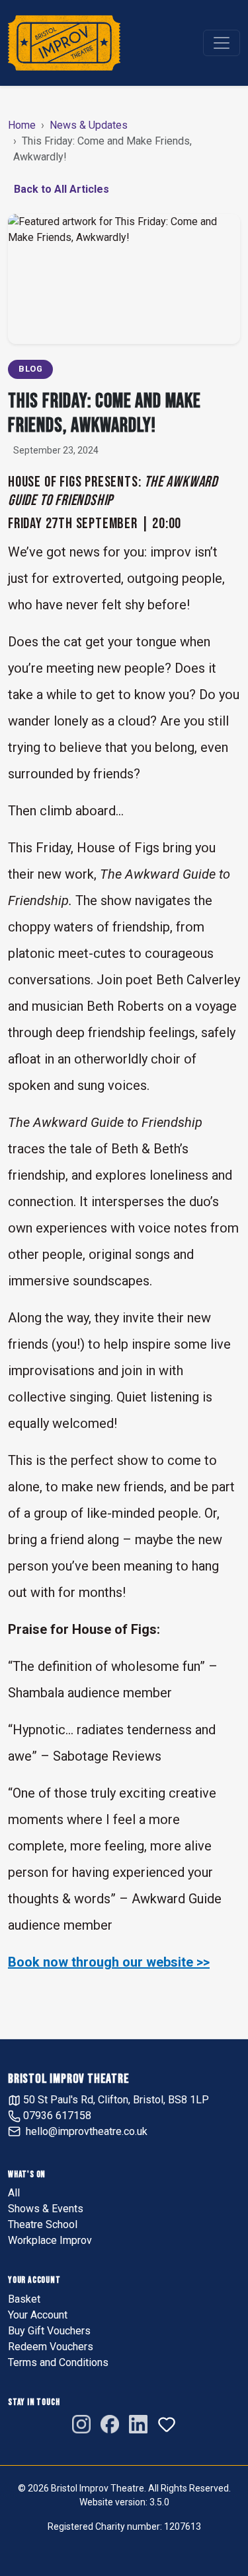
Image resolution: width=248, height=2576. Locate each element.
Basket (24, 2299)
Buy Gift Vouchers (49, 2331)
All (14, 2193)
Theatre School (43, 2224)
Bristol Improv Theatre (69, 2079)
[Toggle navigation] (222, 43)
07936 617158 (56, 2116)
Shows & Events (46, 2209)
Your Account (38, 2315)
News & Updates (89, 125)
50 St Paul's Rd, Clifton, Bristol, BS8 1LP (115, 2100)
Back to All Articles (62, 189)
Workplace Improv (50, 2240)
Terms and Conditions (58, 2362)
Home (22, 125)
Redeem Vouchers (51, 2347)
